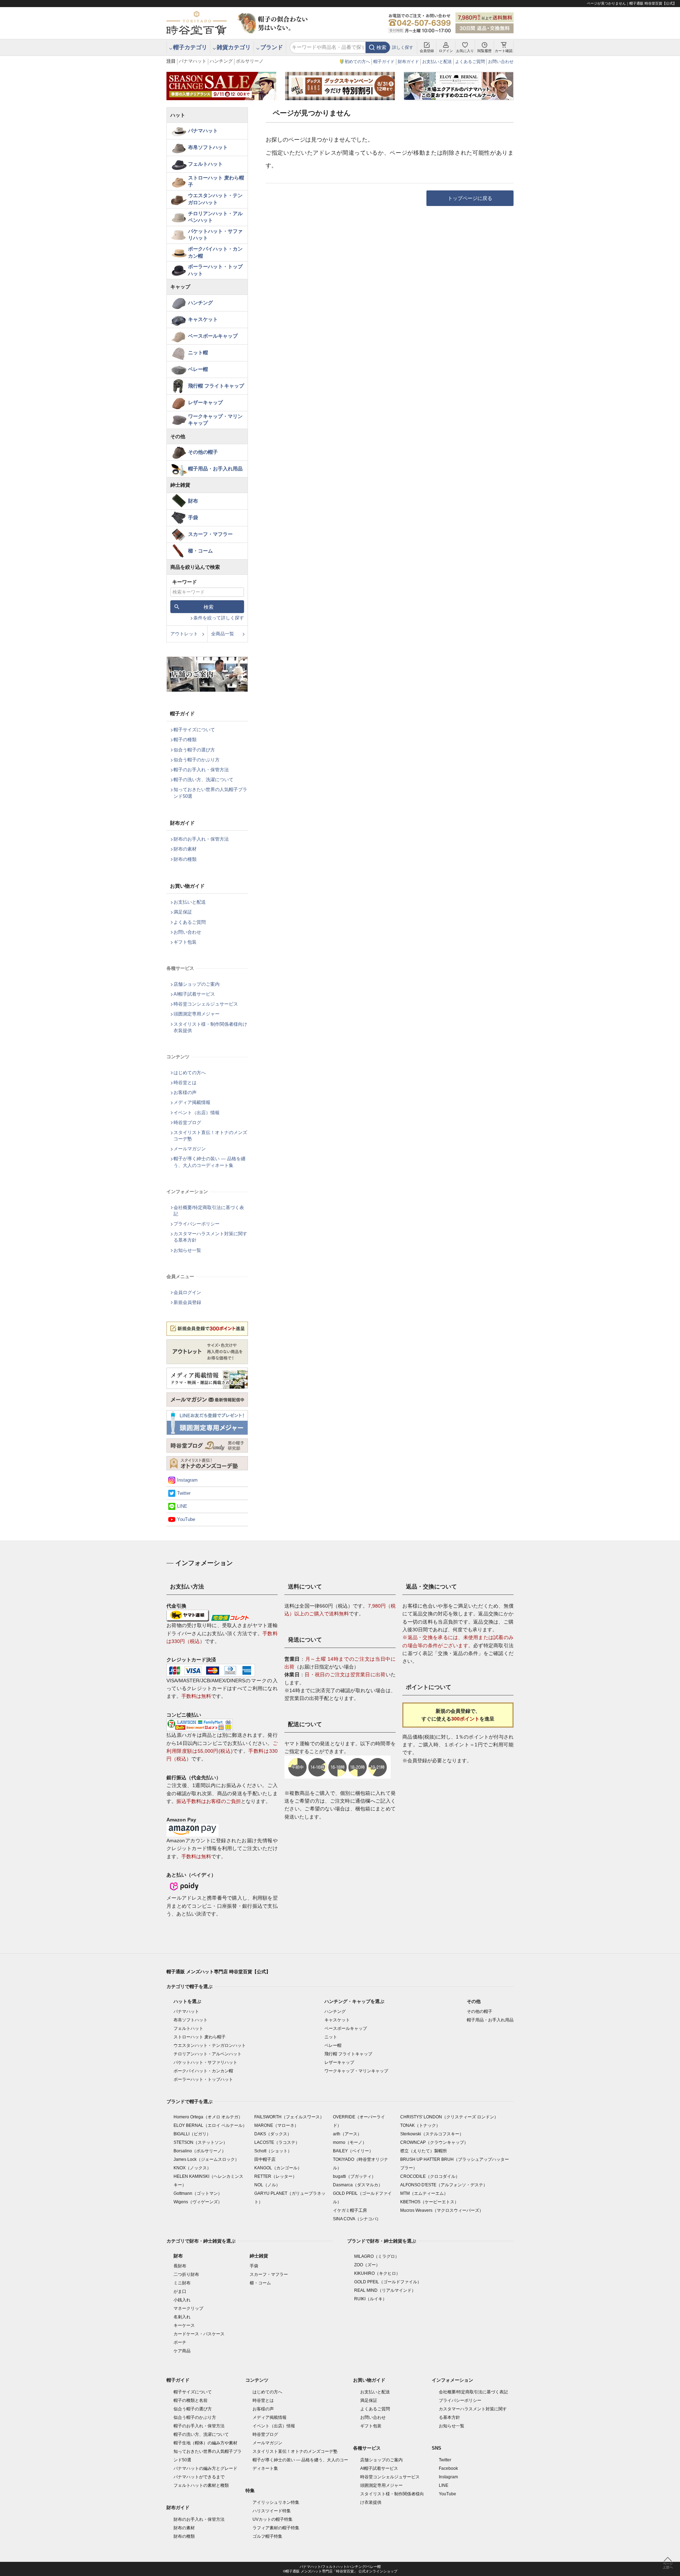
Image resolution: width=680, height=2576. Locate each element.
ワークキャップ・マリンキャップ (215, 420)
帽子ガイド (384, 62)
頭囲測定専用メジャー (197, 1014)
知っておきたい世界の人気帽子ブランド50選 (210, 793)
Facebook (448, 2468)
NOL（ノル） (267, 2185)
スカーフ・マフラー (210, 534)
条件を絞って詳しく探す (219, 618)
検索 (381, 47)
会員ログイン (187, 1292)
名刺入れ (182, 2317)
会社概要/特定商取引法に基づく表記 (209, 1211)
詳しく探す (403, 47)
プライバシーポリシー (197, 1224)
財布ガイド (408, 62)
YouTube (186, 1519)
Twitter (184, 1493)
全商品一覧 (223, 634)
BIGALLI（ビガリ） (192, 2134)
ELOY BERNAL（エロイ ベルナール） (210, 2125)
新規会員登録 (187, 1302)
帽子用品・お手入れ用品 (215, 469)
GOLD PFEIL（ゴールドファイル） (388, 2282)
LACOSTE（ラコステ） (277, 2142)
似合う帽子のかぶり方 (197, 760)
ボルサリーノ (250, 61)
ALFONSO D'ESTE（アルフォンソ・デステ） (444, 2185)
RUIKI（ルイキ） (370, 2299)
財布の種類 (185, 859)
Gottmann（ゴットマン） (198, 2193)
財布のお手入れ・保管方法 (201, 839)
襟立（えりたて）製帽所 (424, 2151)
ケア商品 (182, 2351)
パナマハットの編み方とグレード (205, 2468)
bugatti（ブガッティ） (354, 2176)
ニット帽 (198, 353)
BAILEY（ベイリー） (353, 2151)
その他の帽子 (203, 452)
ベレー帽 (198, 369)
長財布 (180, 2266)
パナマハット (193, 61)
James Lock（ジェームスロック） (206, 2159)
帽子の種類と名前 (191, 2400)
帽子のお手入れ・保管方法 (201, 770)
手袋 (193, 517)
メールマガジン (190, 1149)
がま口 (180, 2291)
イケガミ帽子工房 (350, 2210)
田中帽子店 (265, 2159)
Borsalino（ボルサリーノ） (200, 2151)
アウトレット (184, 634)
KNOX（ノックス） (192, 2168)
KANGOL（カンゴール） (278, 2168)
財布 (193, 501)
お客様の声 (185, 1092)
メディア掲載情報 (192, 1102)
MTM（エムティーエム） (424, 2193)
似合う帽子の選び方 (194, 750)
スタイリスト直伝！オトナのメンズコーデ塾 (210, 1136)
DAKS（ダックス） (273, 2134)
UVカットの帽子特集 (273, 2519)
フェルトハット (205, 164)
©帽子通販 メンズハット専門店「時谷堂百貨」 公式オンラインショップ (340, 2571)
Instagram (187, 1480)
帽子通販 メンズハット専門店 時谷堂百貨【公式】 (219, 1972)
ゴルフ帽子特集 (267, 2536)
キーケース (184, 2325)
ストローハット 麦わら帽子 (216, 181)
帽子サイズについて (194, 730)
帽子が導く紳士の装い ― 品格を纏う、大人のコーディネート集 (209, 1162)
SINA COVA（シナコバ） (357, 2219)
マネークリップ (188, 2308)
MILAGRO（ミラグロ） (377, 2256)
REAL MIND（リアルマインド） (385, 2290)
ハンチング (221, 61)
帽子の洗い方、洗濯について (203, 780)
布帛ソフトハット (208, 147)
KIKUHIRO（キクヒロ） (377, 2273)
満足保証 (183, 912)
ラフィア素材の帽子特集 (276, 2528)
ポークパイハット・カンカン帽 (215, 252)
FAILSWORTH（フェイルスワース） (289, 2117)
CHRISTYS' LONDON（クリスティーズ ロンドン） (449, 2117)
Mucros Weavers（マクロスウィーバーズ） (442, 2210)
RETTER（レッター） (276, 2176)
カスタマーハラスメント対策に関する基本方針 (210, 1237)
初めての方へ (357, 62)
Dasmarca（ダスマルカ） (358, 2185)
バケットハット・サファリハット (215, 235)
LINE (182, 1506)
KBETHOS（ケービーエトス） (429, 2202)
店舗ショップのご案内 (197, 984)
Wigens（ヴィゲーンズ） (198, 2202)
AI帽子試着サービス (194, 994)
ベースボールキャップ (213, 336)
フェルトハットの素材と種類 (201, 2485)
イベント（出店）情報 (197, 1113)
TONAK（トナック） (420, 2125)
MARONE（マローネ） (276, 2125)
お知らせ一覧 (187, 1250)
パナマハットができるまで (199, 2477)
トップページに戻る (470, 198)
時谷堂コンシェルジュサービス (206, 1004)
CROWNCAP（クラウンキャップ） (434, 2142)
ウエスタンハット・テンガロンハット (215, 199)
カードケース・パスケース (199, 2334)
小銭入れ (182, 2300)
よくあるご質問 (470, 62)
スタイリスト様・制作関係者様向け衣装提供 (210, 1027)
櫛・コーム (200, 551)
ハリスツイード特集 (272, 2511)
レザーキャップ (205, 402)
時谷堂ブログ (187, 1123)
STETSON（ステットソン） (200, 2142)
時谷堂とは (185, 1083)
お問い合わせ (501, 62)
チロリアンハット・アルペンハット (215, 217)
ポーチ (180, 2342)
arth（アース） (347, 2134)
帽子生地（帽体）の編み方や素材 (205, 2443)
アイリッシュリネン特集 (276, 2502)
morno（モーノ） (350, 2142)
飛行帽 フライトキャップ (216, 386)
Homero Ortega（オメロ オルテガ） (208, 2117)
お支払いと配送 (437, 62)
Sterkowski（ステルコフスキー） (432, 2134)
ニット (331, 2037)
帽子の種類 (185, 740)
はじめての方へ (190, 1073)
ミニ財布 (182, 2283)
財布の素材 (185, 849)
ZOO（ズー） (367, 2265)
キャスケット (203, 319)
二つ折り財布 (186, 2274)
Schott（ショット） (273, 2151)
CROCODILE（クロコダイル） (430, 2176)
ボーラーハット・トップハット (215, 270)
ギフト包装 (185, 942)
